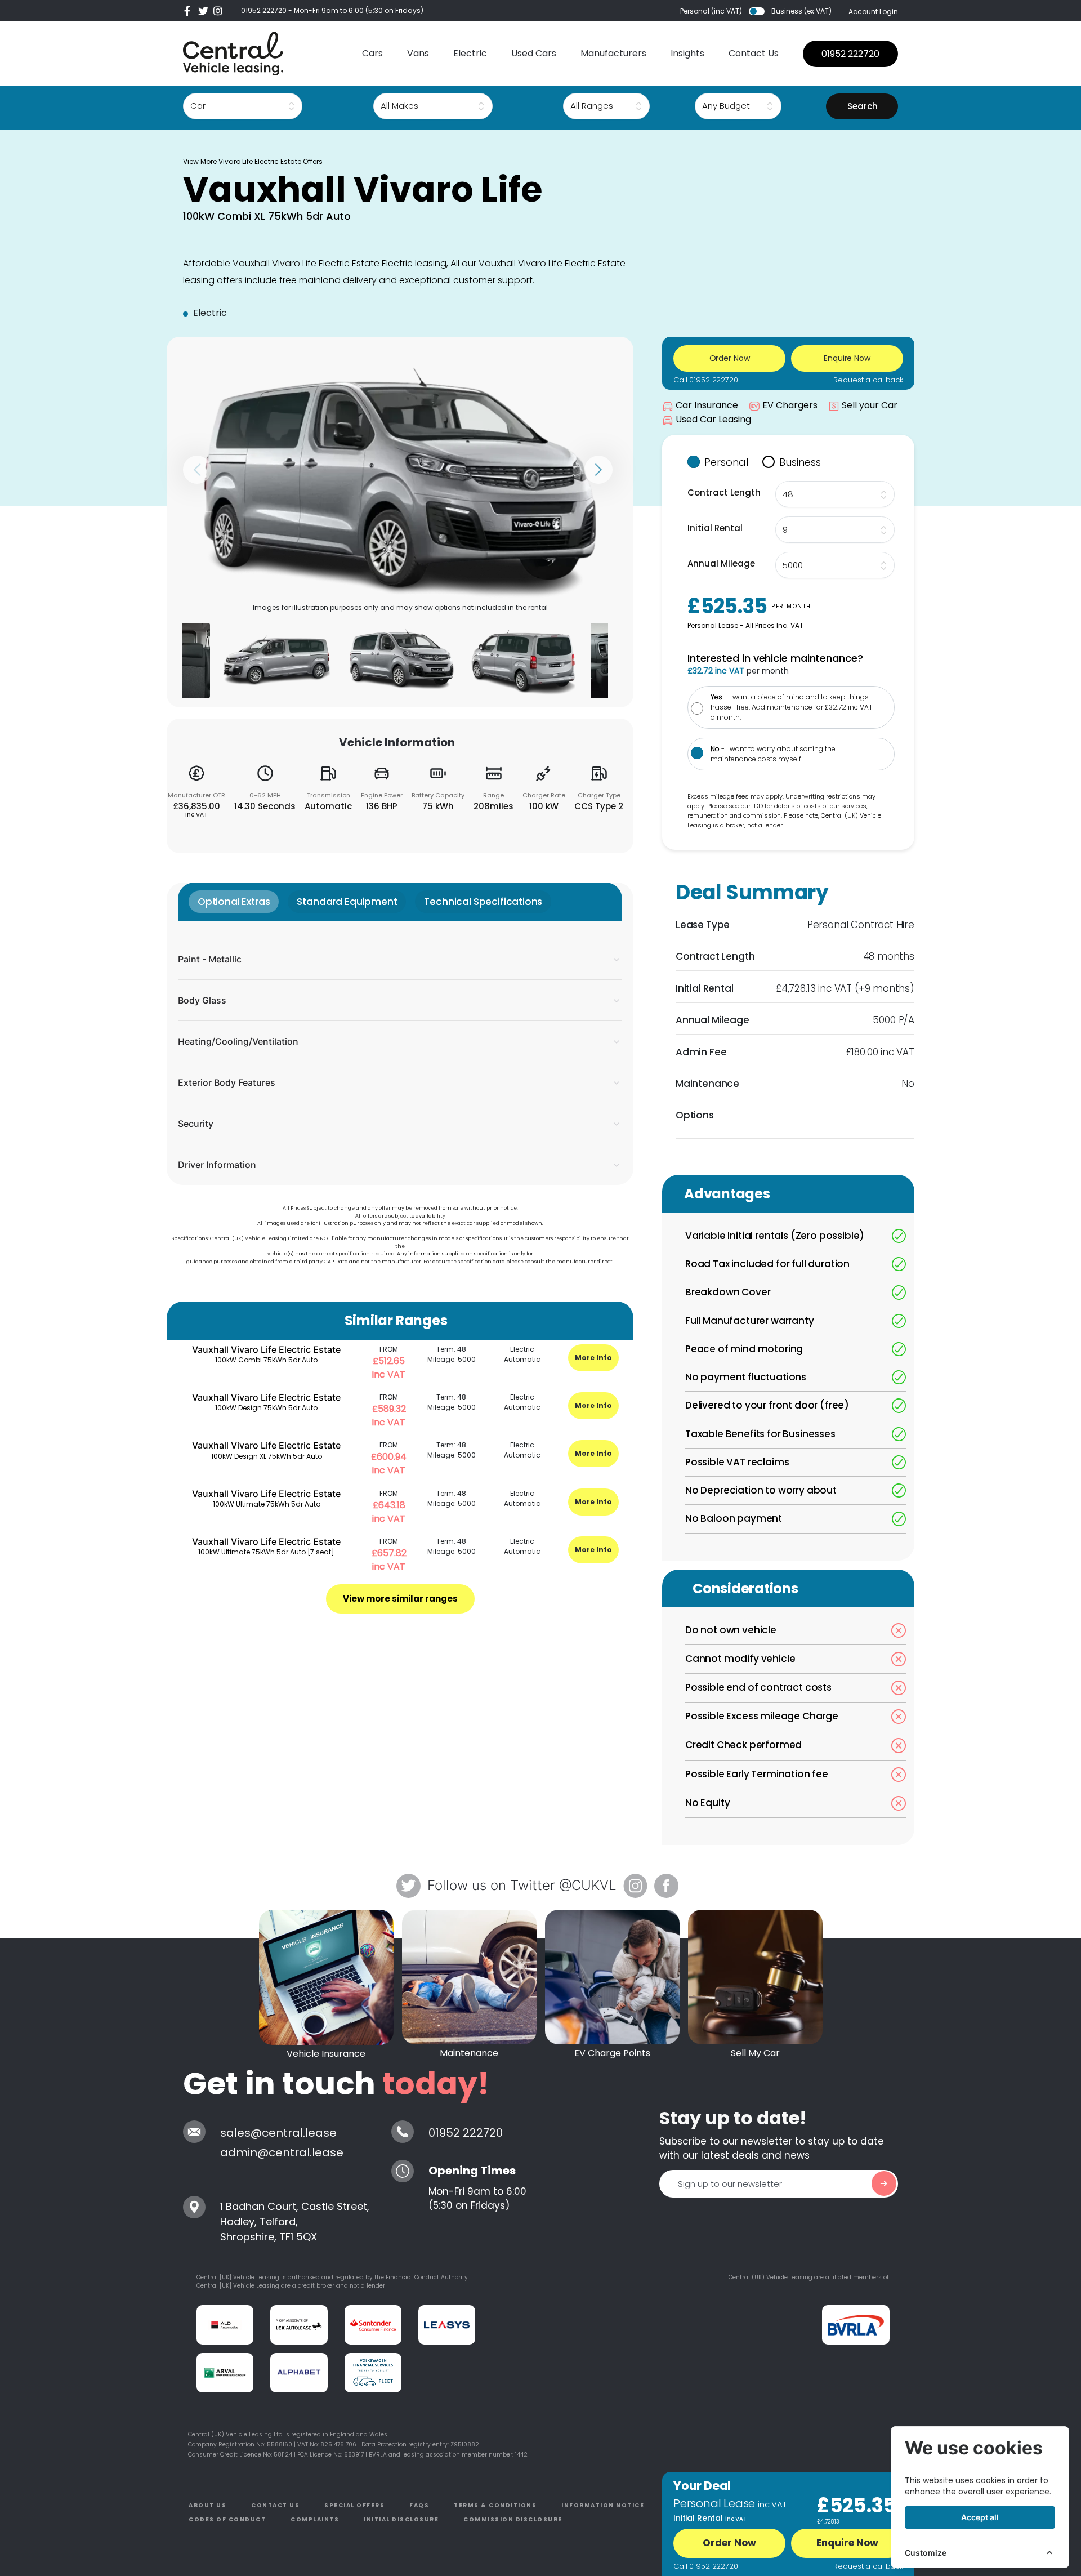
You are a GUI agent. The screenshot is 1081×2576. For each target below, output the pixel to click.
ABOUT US (207, 2505)
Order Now (729, 2543)
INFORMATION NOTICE (603, 2505)
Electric (470, 53)
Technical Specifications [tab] (483, 902)
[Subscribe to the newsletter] (884, 2183)
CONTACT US (275, 2505)
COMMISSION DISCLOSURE (513, 2519)
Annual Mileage (721, 563)
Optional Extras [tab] (234, 902)
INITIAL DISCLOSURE (401, 2519)
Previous (197, 470)
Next (598, 470)
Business (800, 462)
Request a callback (868, 380)
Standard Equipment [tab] (347, 902)
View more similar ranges (400, 1599)
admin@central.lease (282, 2152)
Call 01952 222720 (706, 380)
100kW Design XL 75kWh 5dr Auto (267, 1456)
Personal (726, 462)
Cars (372, 53)
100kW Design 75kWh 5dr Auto (266, 1408)
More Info (593, 1358)
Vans (418, 53)
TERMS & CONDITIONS (495, 2505)
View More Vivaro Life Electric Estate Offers (253, 161)
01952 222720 (264, 10)
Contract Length (724, 493)
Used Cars (534, 53)
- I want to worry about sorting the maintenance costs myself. (773, 754)
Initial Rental (715, 528)
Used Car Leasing (713, 419)
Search (863, 106)
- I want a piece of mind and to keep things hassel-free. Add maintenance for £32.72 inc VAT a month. (792, 707)
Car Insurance (707, 405)
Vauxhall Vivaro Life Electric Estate (266, 1349)
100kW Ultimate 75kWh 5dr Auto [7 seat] (266, 1552)
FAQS (419, 2505)
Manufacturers (613, 53)
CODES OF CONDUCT (227, 2519)
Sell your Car (870, 405)
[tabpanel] (400, 1053)
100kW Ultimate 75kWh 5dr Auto (267, 1504)
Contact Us (754, 53)
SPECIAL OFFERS (354, 2505)
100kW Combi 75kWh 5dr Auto (266, 1360)
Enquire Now (847, 2543)
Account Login (873, 12)
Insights (687, 53)
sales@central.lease (278, 2133)
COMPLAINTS (315, 2519)
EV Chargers (790, 405)
